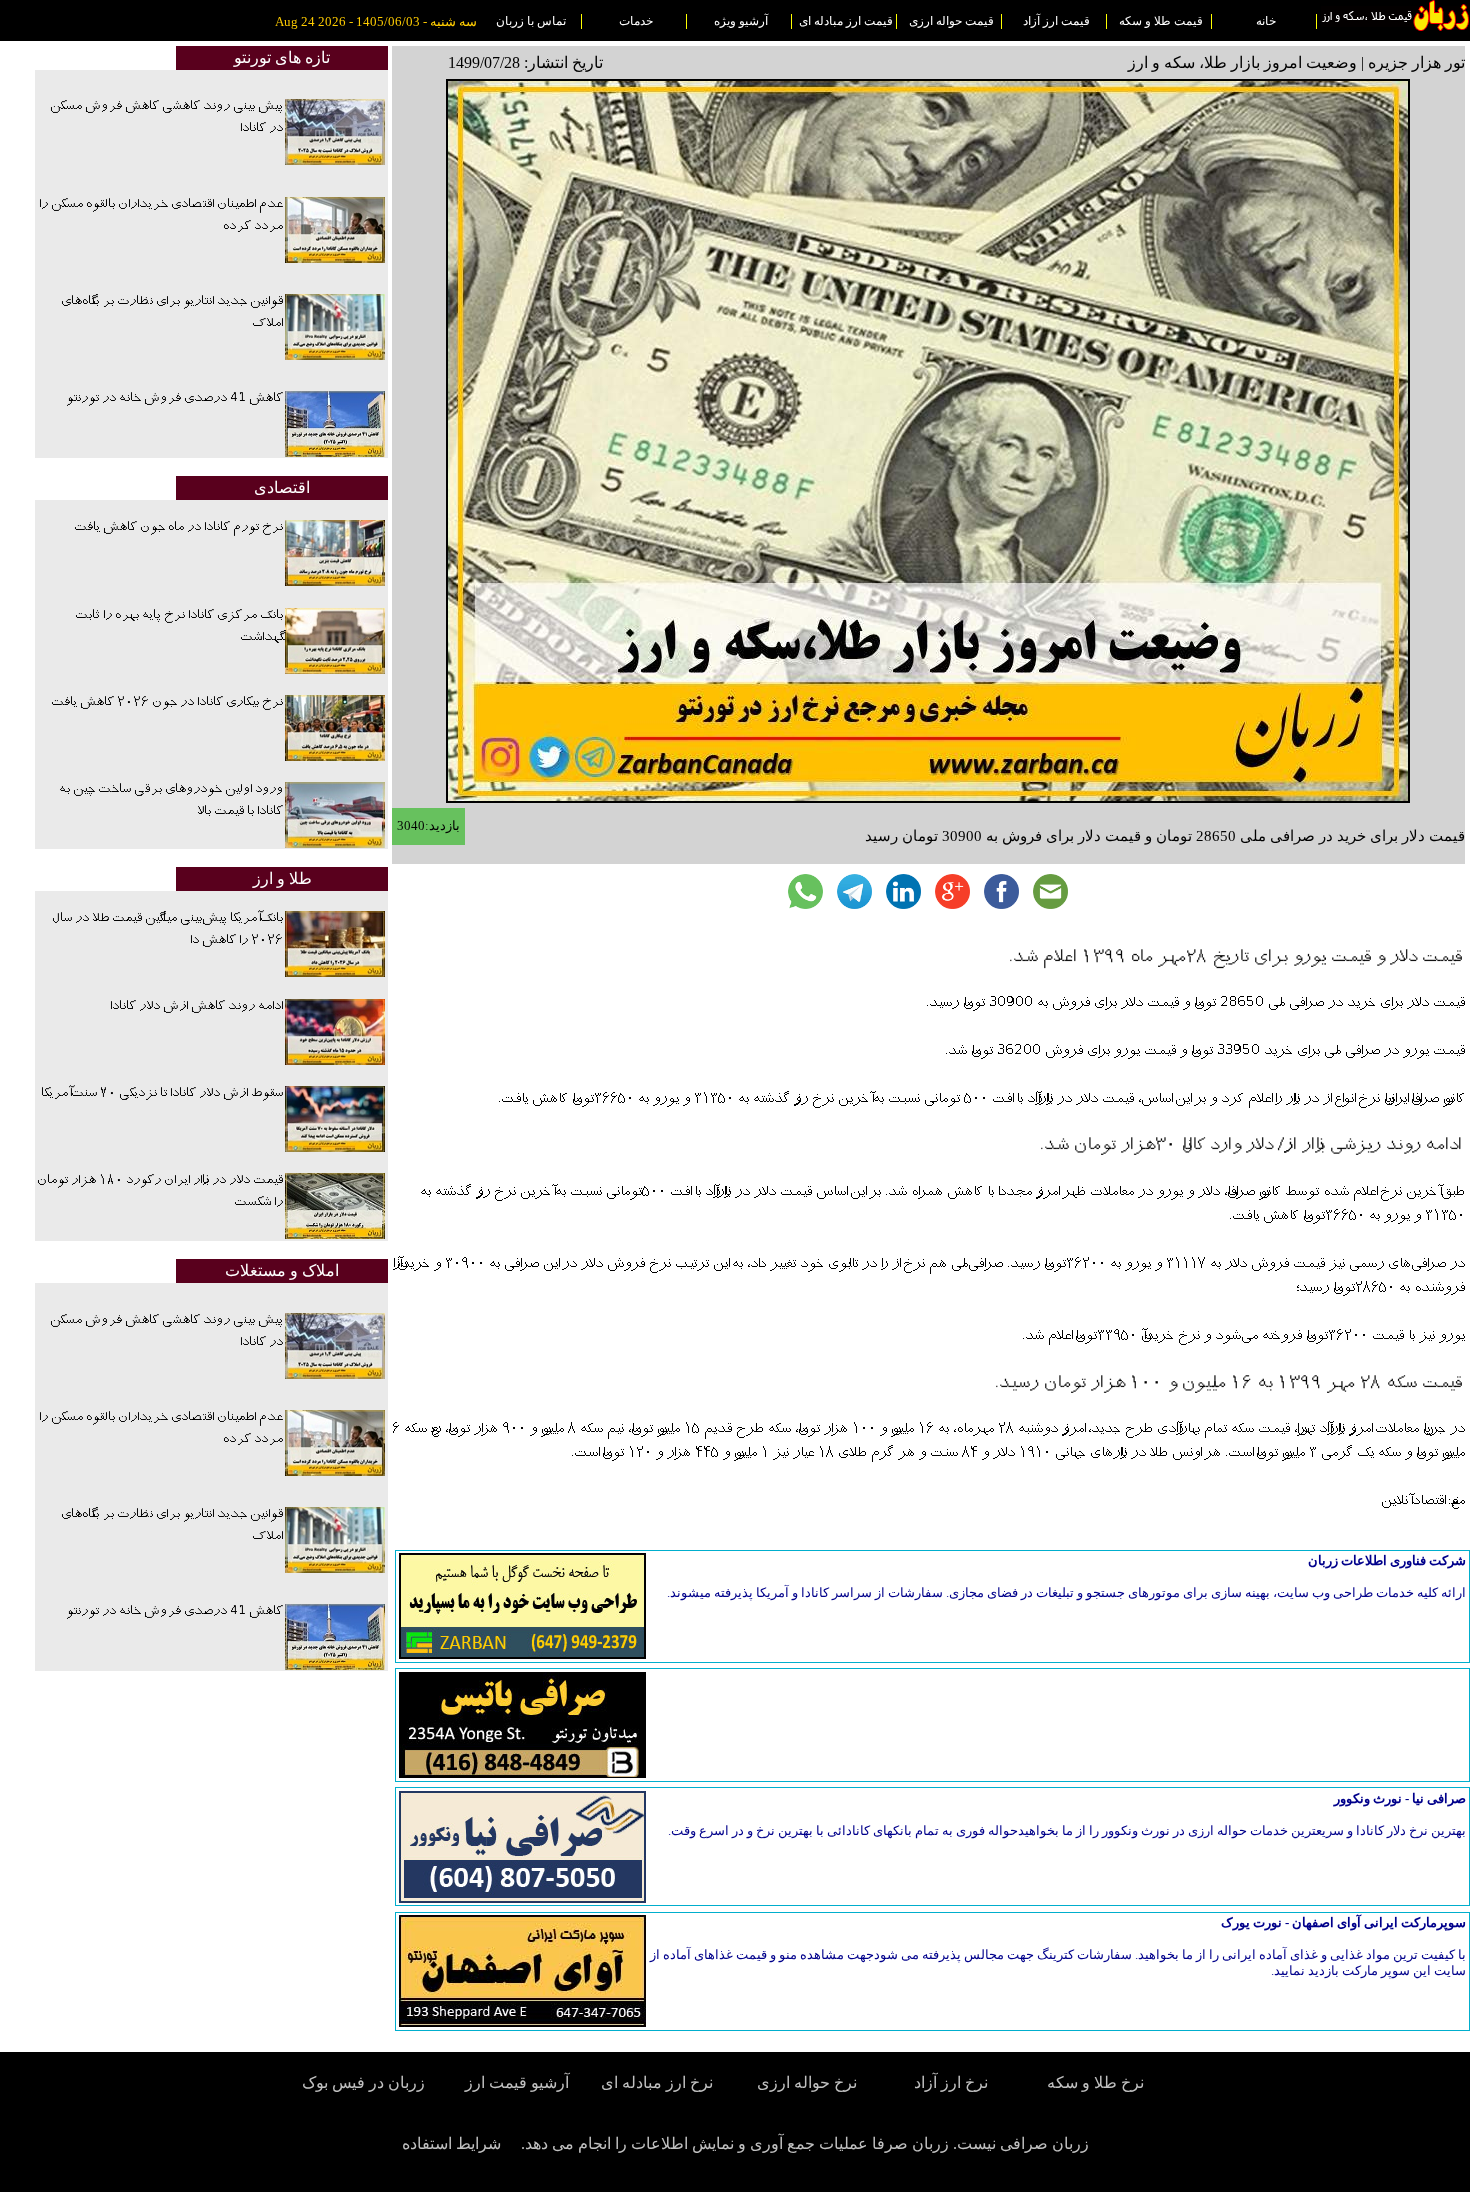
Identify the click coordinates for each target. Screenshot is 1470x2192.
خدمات (636, 21)
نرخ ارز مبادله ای (657, 2082)
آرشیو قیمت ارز (517, 2082)
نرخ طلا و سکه (1095, 2082)
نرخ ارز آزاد (951, 2082)
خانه (1266, 21)
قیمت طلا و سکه (1161, 21)
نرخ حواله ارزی (807, 2082)
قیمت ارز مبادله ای (846, 21)
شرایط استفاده (451, 2143)
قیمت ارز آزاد (1056, 21)
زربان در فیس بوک (365, 2082)
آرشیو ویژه (741, 21)
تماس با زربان (531, 21)
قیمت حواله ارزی (951, 21)
